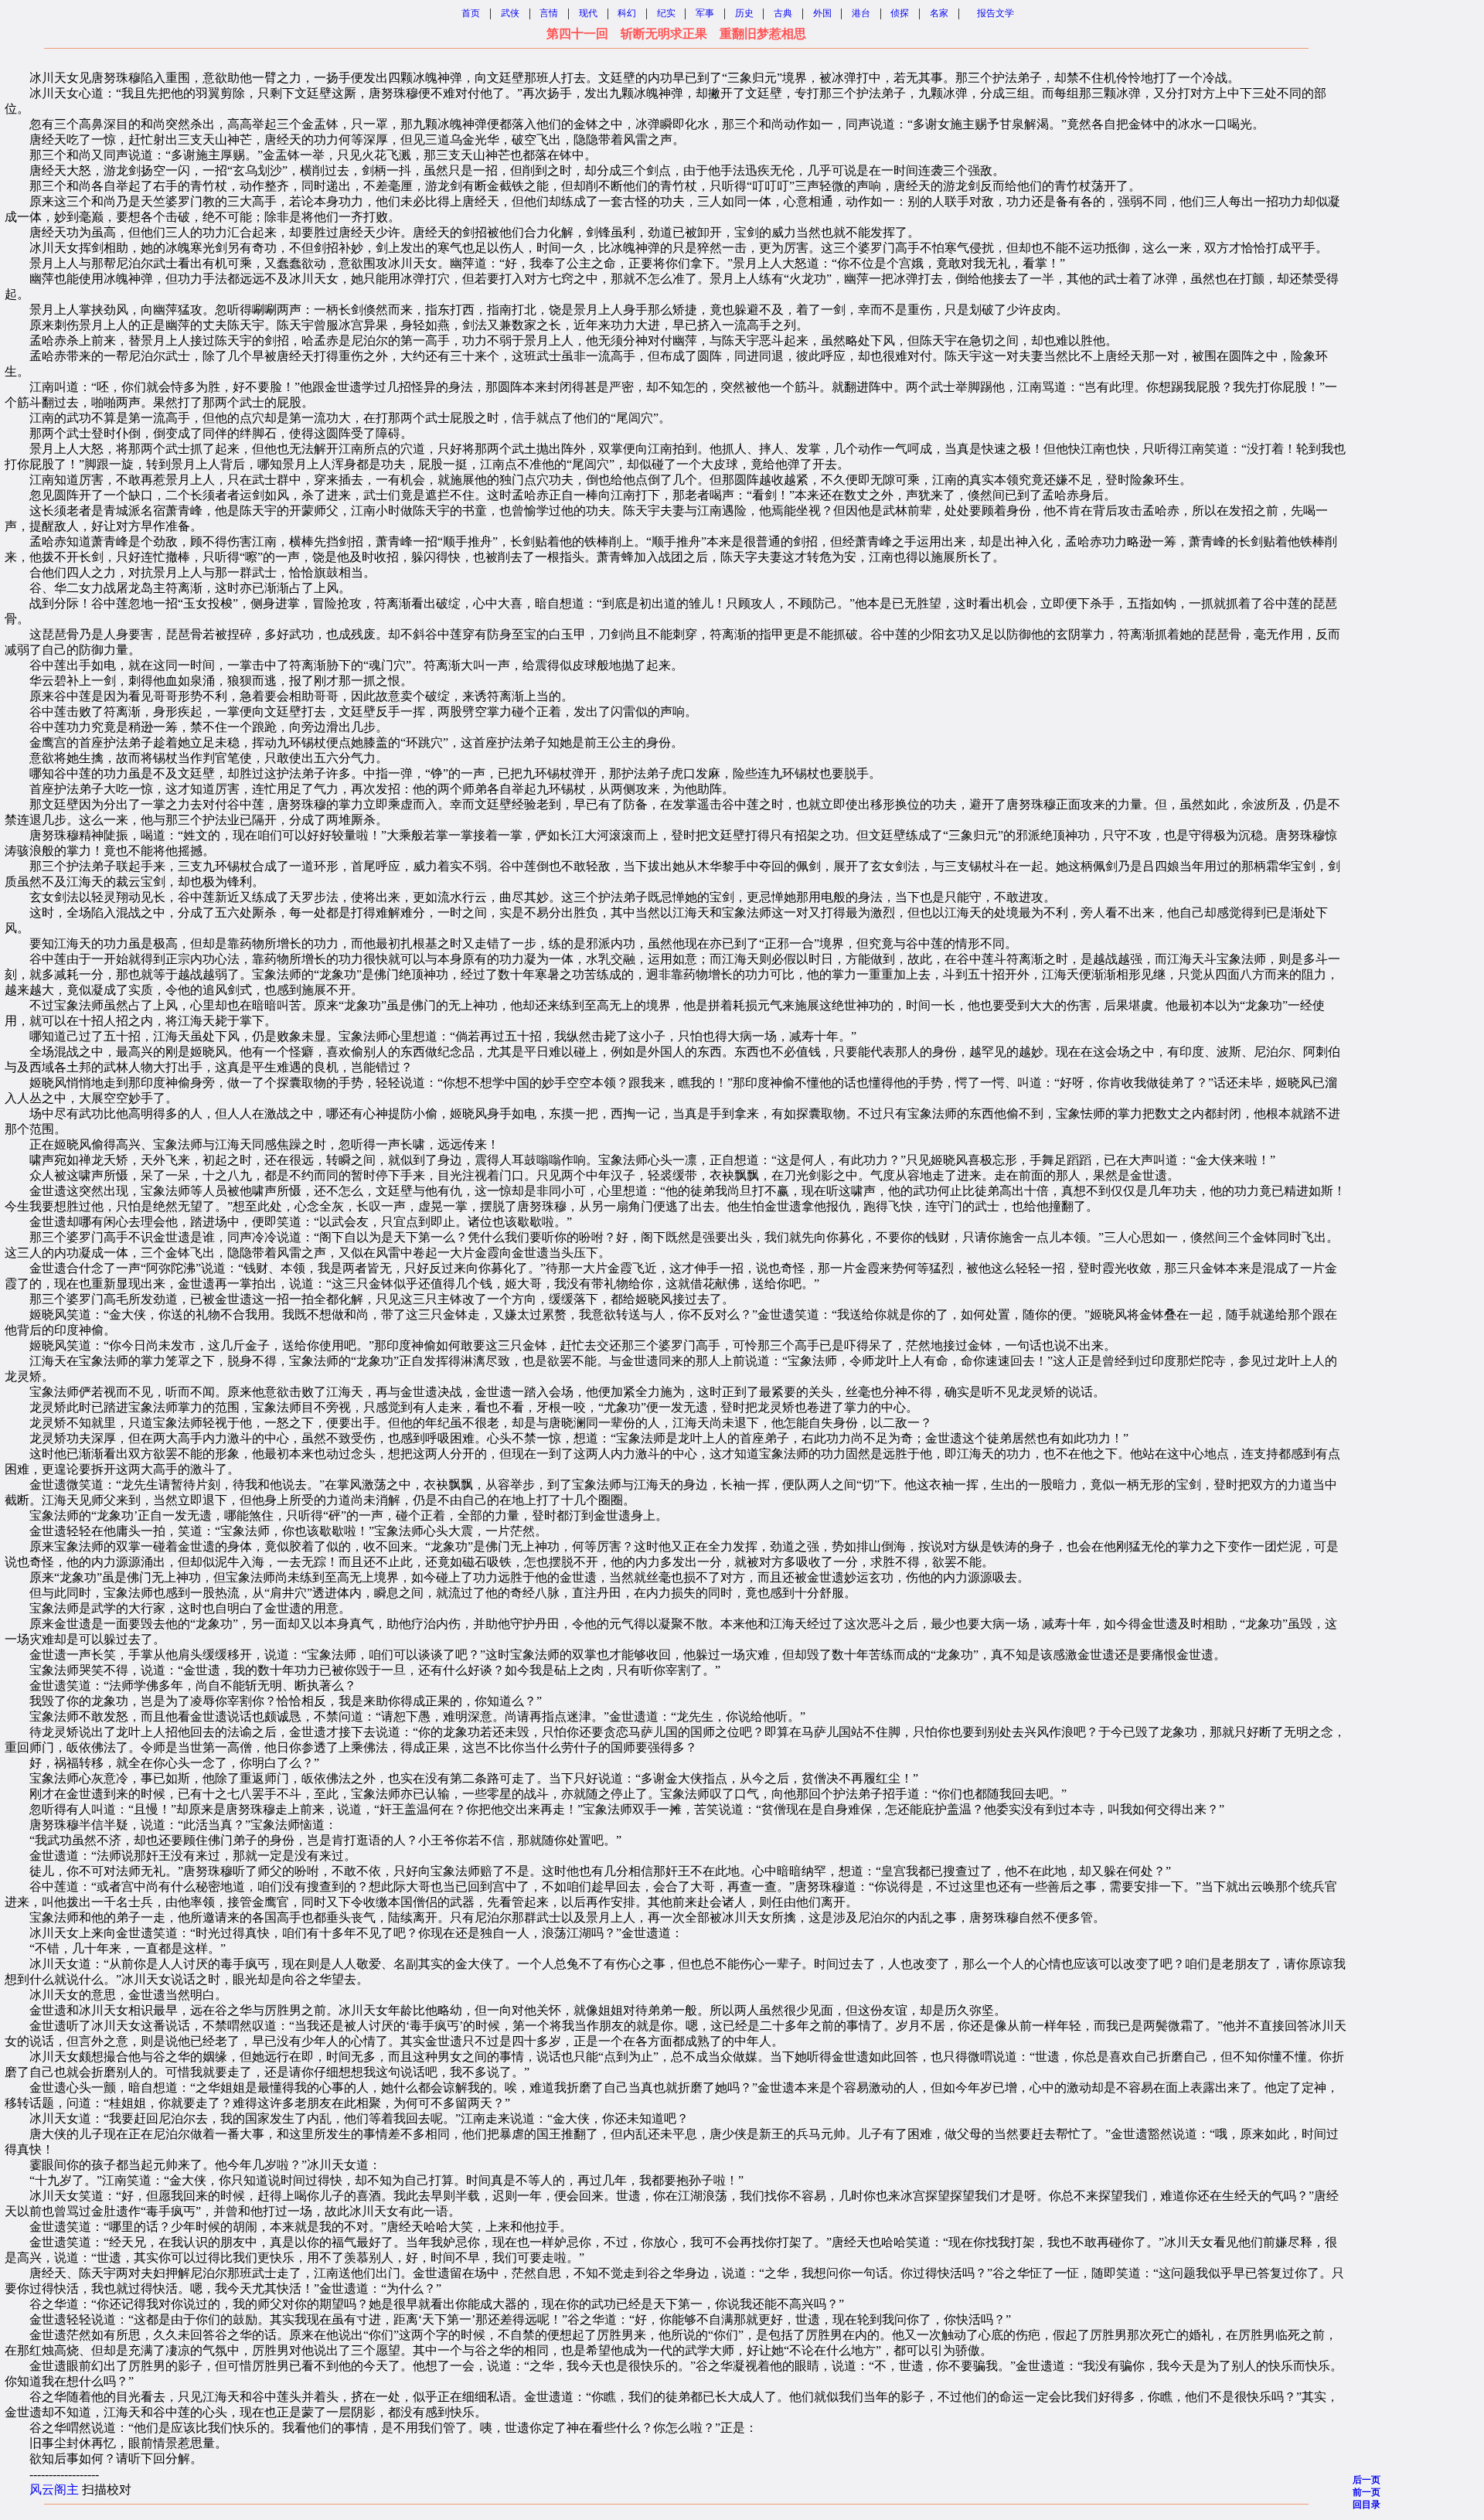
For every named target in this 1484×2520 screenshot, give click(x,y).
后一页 (1367, 2480)
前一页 (1367, 2492)
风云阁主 (54, 2489)
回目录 (1367, 2505)
